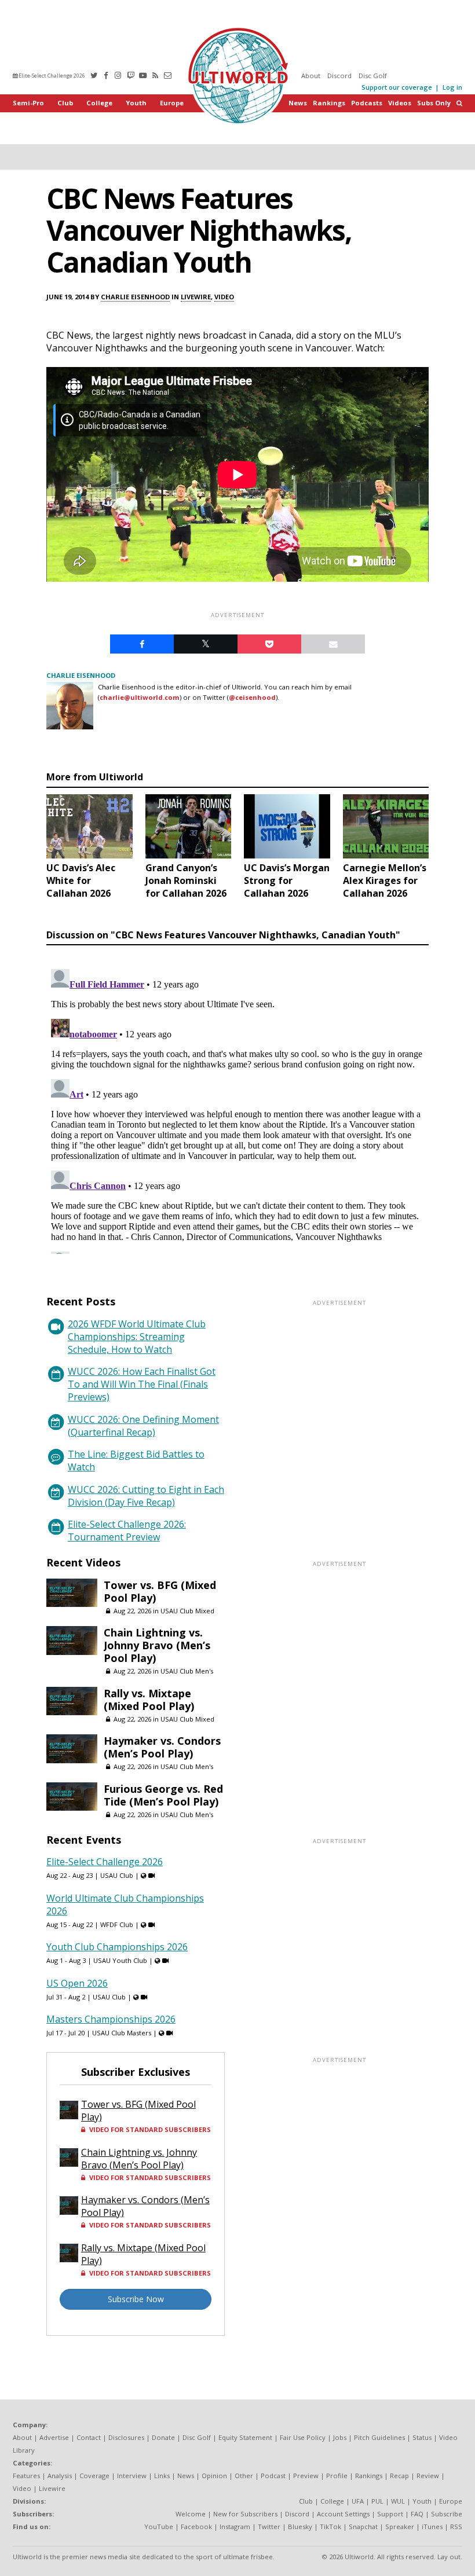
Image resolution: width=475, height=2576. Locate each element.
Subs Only (434, 103)
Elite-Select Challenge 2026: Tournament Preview (127, 1531)
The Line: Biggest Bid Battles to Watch (136, 1461)
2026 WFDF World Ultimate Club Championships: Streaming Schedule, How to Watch (137, 1337)
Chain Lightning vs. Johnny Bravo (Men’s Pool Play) (157, 1645)
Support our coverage (397, 87)
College (99, 103)
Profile (337, 2476)
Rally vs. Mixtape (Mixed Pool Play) (149, 1700)
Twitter (269, 2527)
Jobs (340, 2437)
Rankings (329, 103)
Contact (89, 2437)
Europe (172, 103)
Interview (132, 2476)
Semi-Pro (28, 103)
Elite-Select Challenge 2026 (51, 76)
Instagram (235, 2527)
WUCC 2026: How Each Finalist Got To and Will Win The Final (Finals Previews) (142, 1384)
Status (422, 2437)
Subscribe (447, 2514)
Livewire (196, 297)
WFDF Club (117, 1924)
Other (244, 2476)
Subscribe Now (136, 2299)
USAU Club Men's (187, 1671)
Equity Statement (245, 2437)
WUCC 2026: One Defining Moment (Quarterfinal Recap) (143, 1426)
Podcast (273, 2476)
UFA (358, 2501)
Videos (400, 103)
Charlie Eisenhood (135, 297)
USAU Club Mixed (187, 1611)
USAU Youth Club (120, 1960)
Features (26, 2476)
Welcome (191, 2514)
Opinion (214, 2476)
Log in (452, 87)
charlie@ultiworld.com (140, 697)
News (298, 103)
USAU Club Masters (122, 2033)
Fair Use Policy (303, 2437)
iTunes (432, 2527)
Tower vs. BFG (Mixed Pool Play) (160, 1591)
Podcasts (367, 103)
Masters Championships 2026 (111, 2019)
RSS (456, 2527)
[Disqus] (237, 1109)
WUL (398, 2501)
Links (162, 2476)
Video (224, 297)
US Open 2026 (77, 1983)
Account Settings (343, 2514)
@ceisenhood (252, 697)
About (311, 76)
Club (65, 103)
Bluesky (300, 2527)
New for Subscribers (245, 2514)
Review (428, 2476)
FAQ (417, 2514)
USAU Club (117, 1875)
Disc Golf (373, 76)
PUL (377, 2501)
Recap (399, 2476)
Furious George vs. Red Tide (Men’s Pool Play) (163, 1795)
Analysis (60, 2476)
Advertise (54, 2437)
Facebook (196, 2527)
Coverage (94, 2476)
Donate (163, 2437)
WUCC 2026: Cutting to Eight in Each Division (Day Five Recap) (146, 1496)
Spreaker (400, 2527)
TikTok (330, 2527)
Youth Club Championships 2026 (117, 1947)
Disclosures (126, 2437)
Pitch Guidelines (379, 2437)
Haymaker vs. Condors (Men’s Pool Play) (162, 1747)
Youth (136, 103)
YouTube (159, 2527)
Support (390, 2514)
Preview (306, 2476)
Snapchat (363, 2527)
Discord (339, 76)
